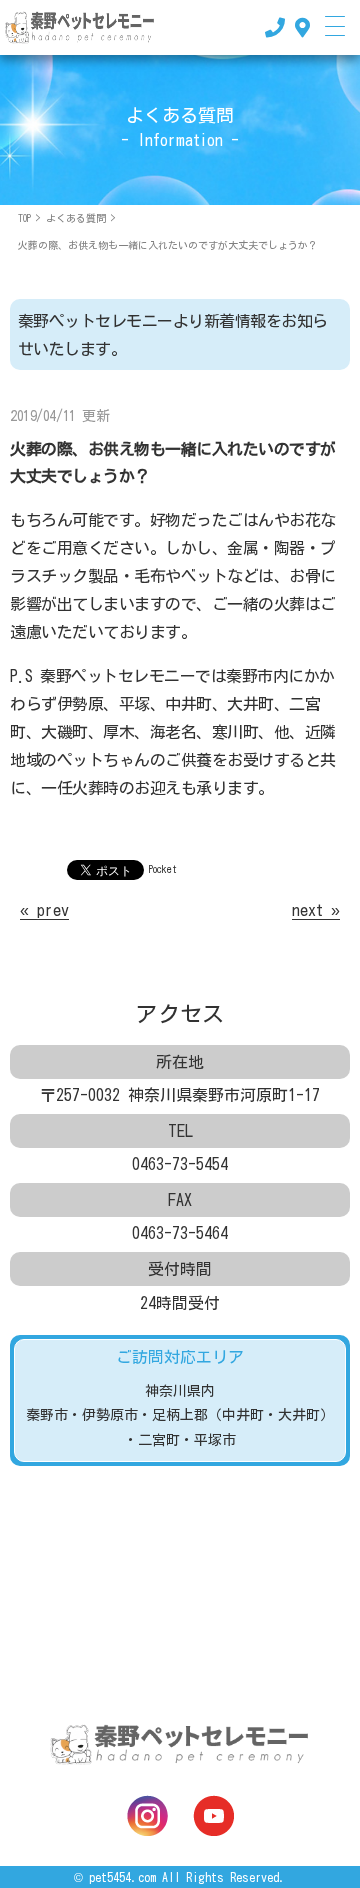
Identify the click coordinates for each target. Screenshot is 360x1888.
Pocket (163, 869)
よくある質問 (76, 218)
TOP (24, 218)
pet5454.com (122, 1877)
